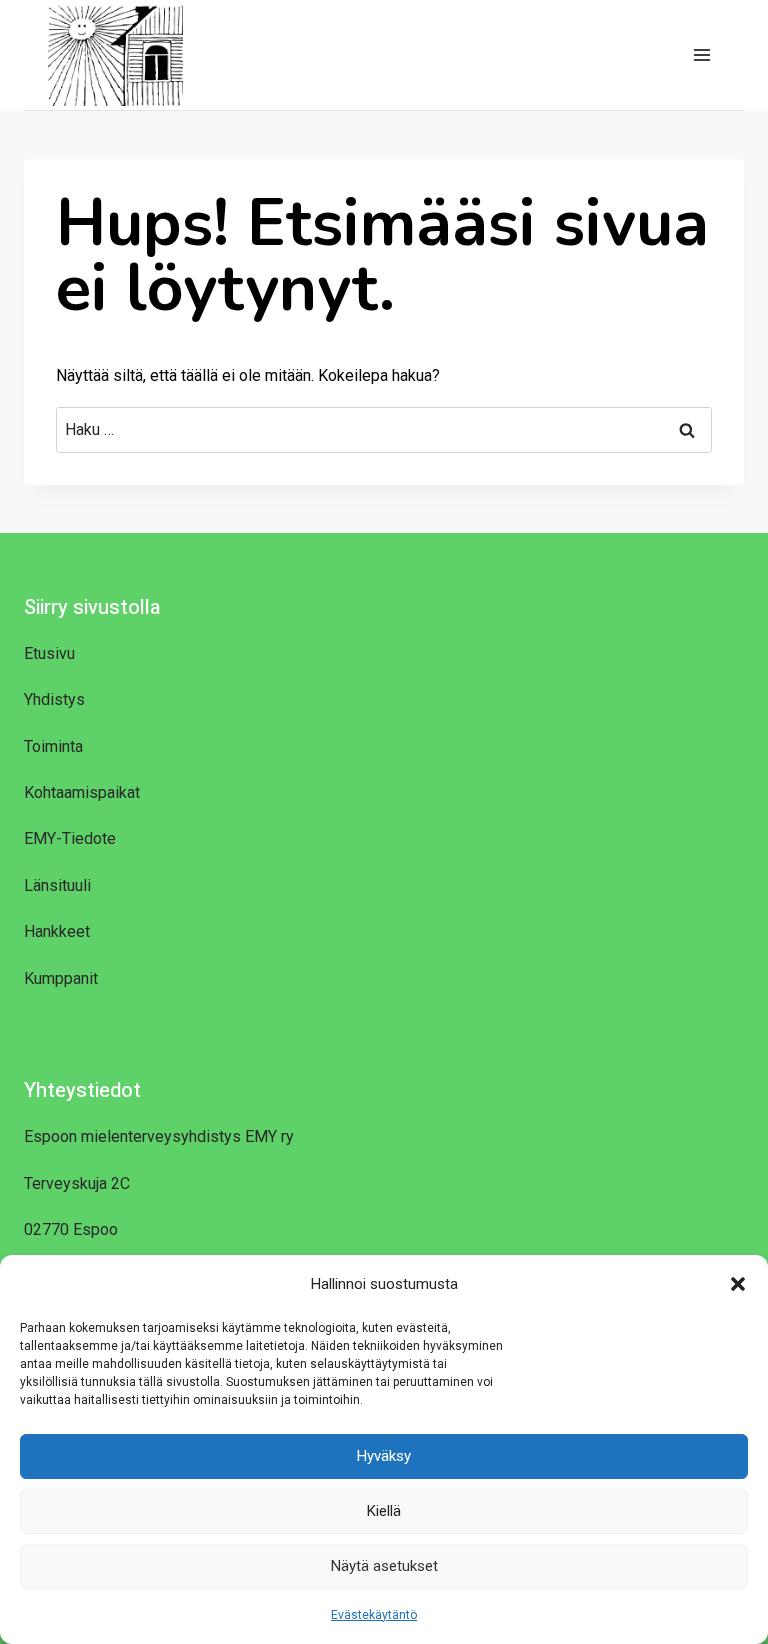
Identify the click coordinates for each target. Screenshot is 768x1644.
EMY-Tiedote (70, 838)
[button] (738, 1284)
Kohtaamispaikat (82, 792)
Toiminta (53, 746)
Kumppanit (61, 978)
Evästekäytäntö (374, 1615)
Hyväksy (384, 1456)
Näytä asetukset (384, 1566)
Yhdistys (54, 699)
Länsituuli (57, 885)
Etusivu (49, 653)
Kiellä (384, 1511)
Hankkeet (57, 931)
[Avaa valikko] (701, 54)
